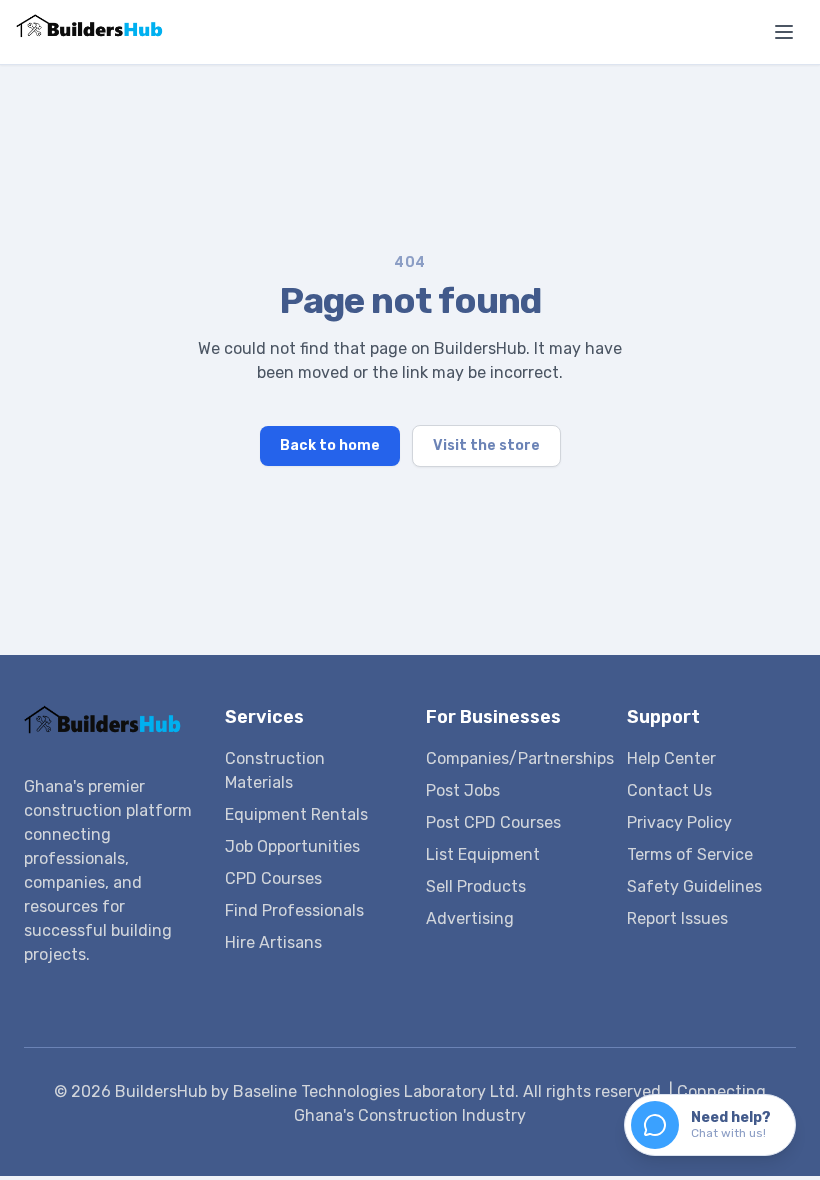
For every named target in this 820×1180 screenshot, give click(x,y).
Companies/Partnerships (520, 758)
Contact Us (669, 790)
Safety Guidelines (694, 886)
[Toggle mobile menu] (784, 32)
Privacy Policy (679, 822)
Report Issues (677, 918)
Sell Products (476, 886)
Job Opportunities (292, 846)
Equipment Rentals (296, 814)
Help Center (671, 758)
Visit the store (486, 445)
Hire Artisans (273, 942)
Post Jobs (463, 790)
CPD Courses (273, 878)
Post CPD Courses (493, 822)
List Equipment (483, 854)
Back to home (330, 445)
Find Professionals (294, 910)
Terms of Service (690, 854)
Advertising (470, 918)
